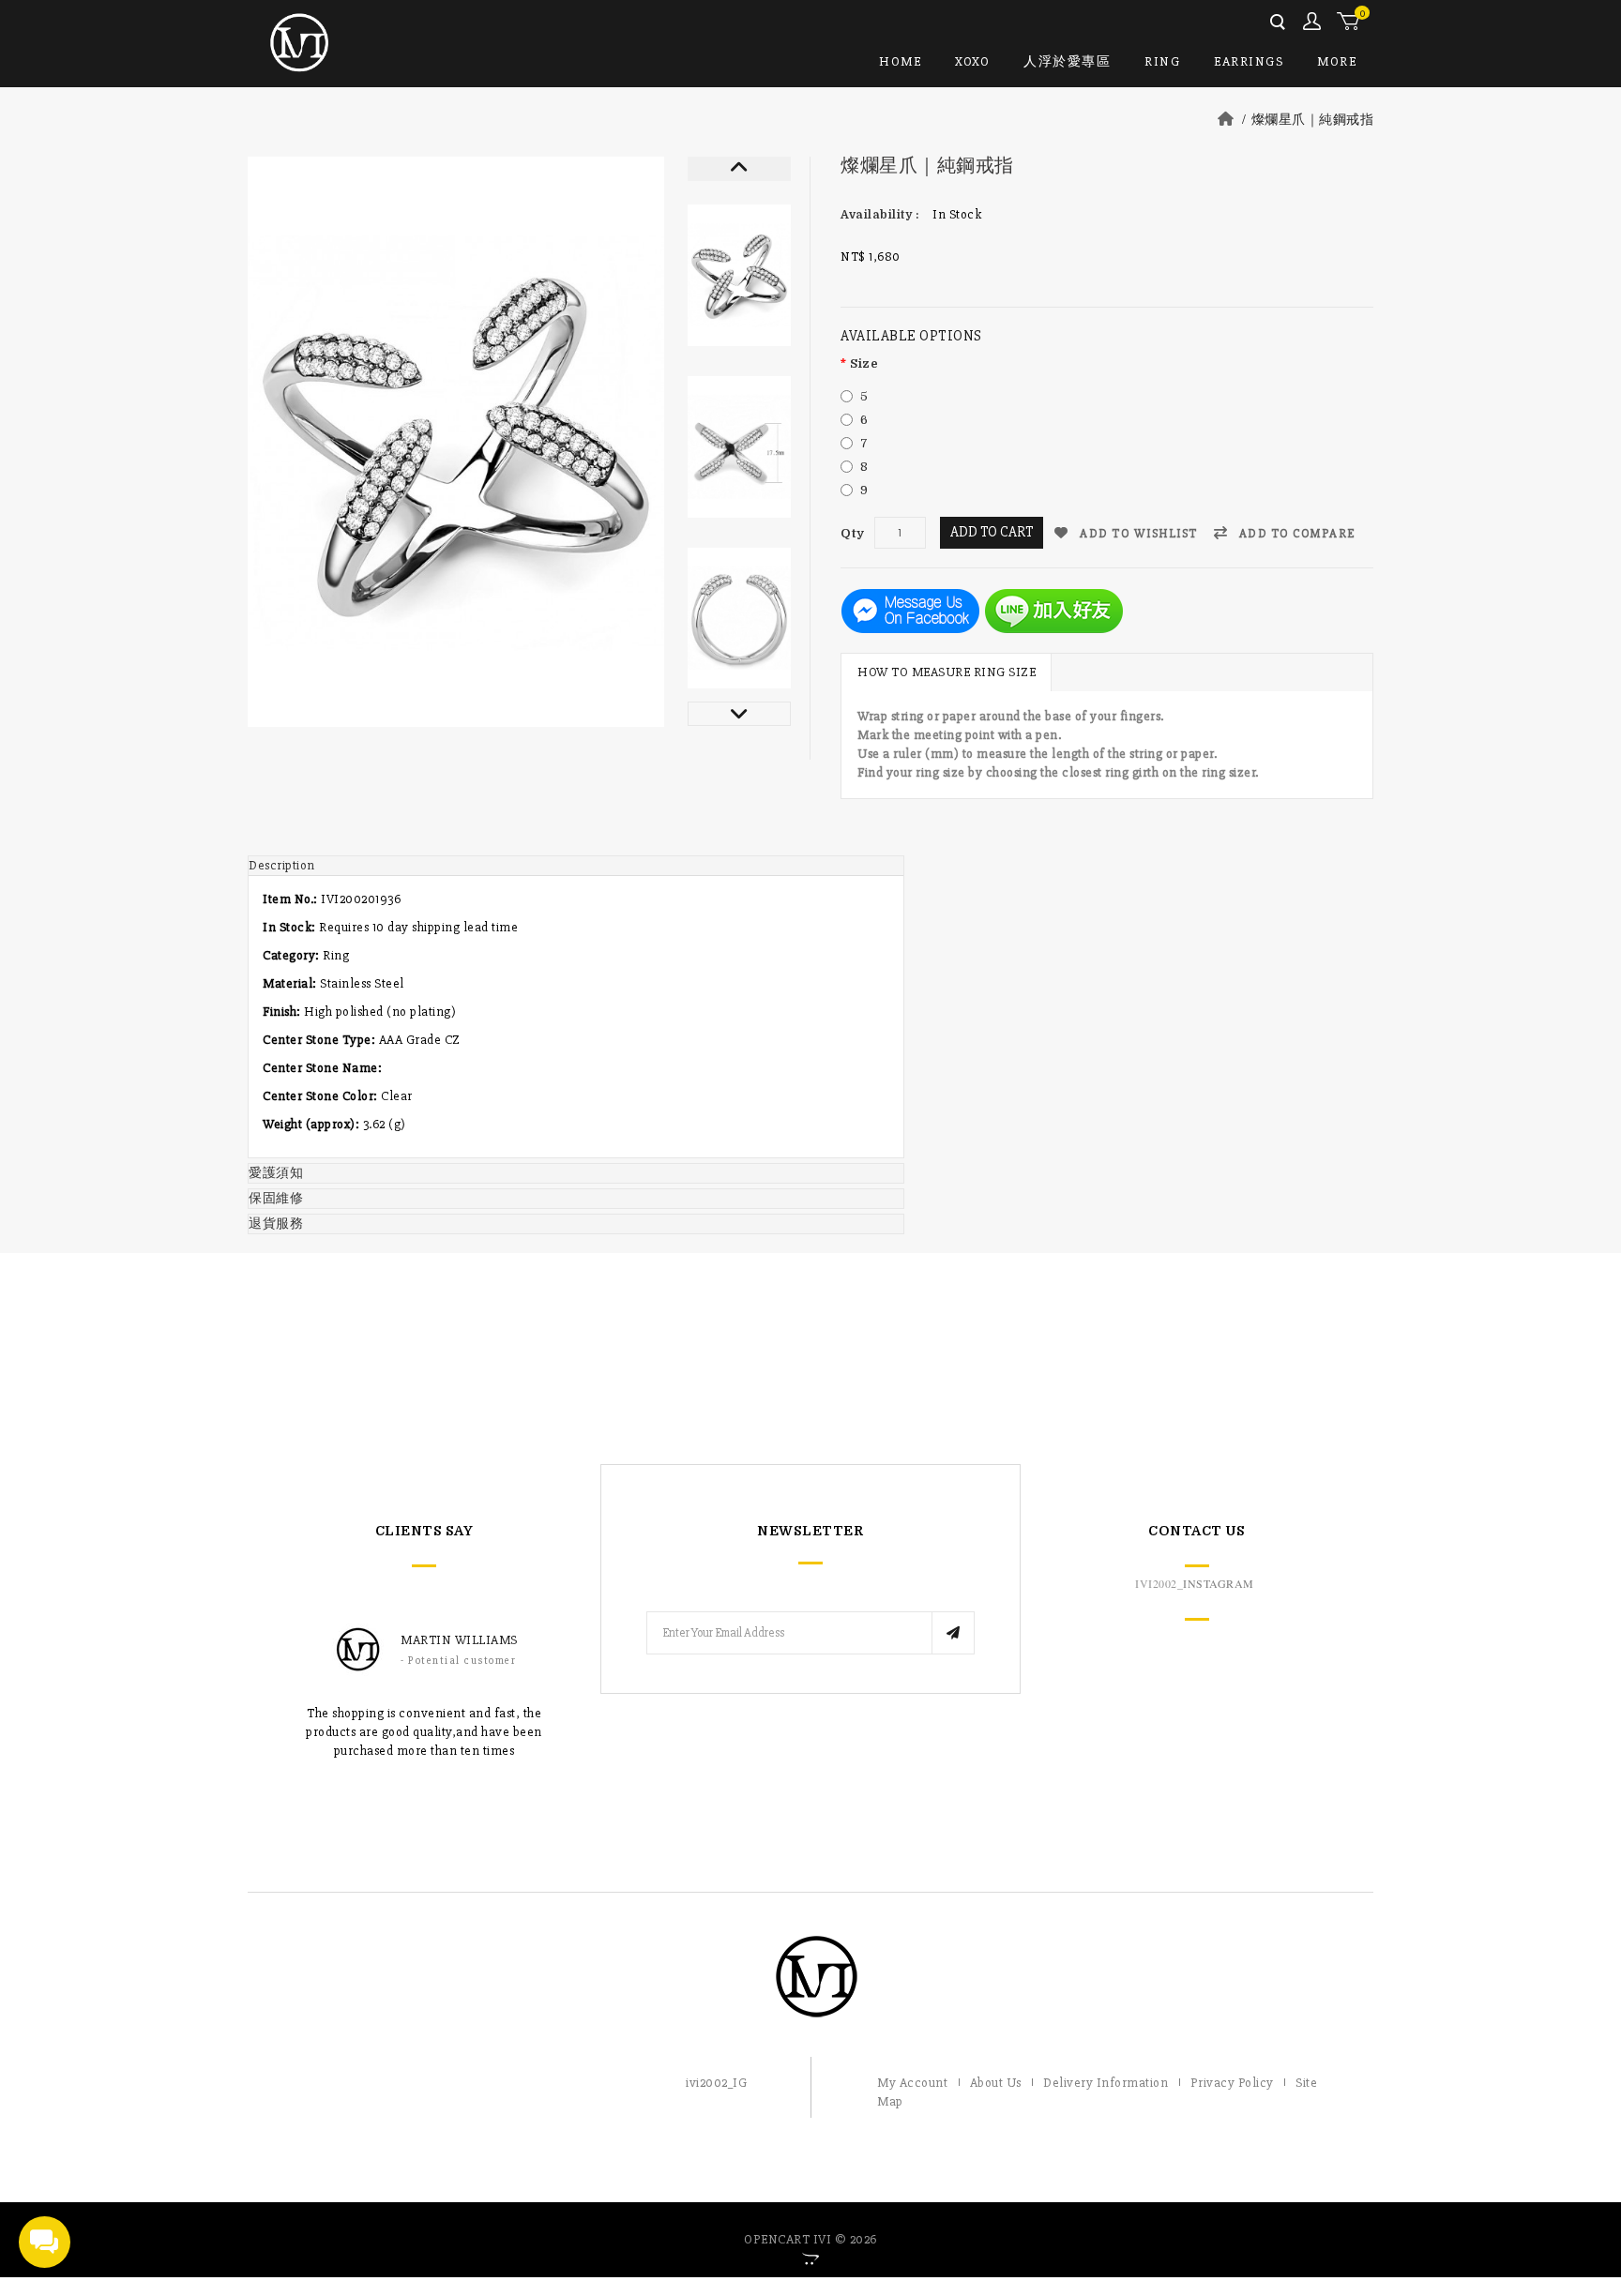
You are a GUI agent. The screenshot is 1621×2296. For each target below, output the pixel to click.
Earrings (1249, 61)
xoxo (972, 61)
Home (900, 61)
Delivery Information (1106, 2083)
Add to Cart (992, 532)
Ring (1162, 61)
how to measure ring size (947, 672)
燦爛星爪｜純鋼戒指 (1313, 120)
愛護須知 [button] (276, 1173)
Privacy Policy (1232, 2083)
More (1337, 61)
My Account (1313, 22)
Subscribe (953, 1633)
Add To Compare (1295, 534)
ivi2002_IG (716, 2083)
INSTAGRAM (1219, 1583)
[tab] (576, 866)
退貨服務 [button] (276, 1224)
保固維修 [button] (276, 1198)
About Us (996, 2083)
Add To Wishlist (1137, 534)
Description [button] (282, 865)
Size (864, 363)
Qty (853, 533)
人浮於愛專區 (1067, 61)
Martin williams (459, 1640)
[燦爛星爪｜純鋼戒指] (739, 275)
